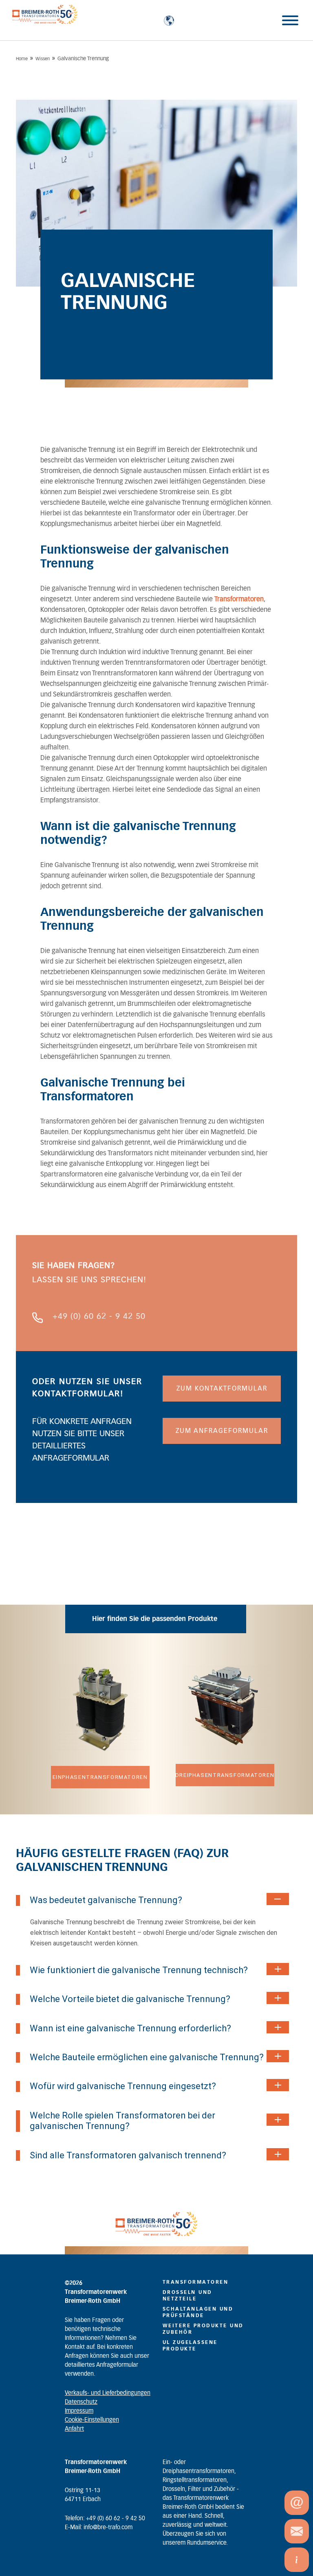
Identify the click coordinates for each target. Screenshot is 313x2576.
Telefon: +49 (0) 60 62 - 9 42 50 (105, 2519)
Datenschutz (81, 2402)
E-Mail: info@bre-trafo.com (99, 2528)
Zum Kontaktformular (222, 1389)
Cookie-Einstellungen (92, 2420)
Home (22, 59)
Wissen (43, 59)
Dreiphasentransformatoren (225, 1775)
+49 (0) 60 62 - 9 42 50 (99, 1316)
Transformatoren (239, 599)
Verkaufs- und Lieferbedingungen (108, 2393)
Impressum (79, 2411)
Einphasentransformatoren (100, 1777)
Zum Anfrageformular (222, 1431)
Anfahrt (74, 2429)
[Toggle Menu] (290, 20)
